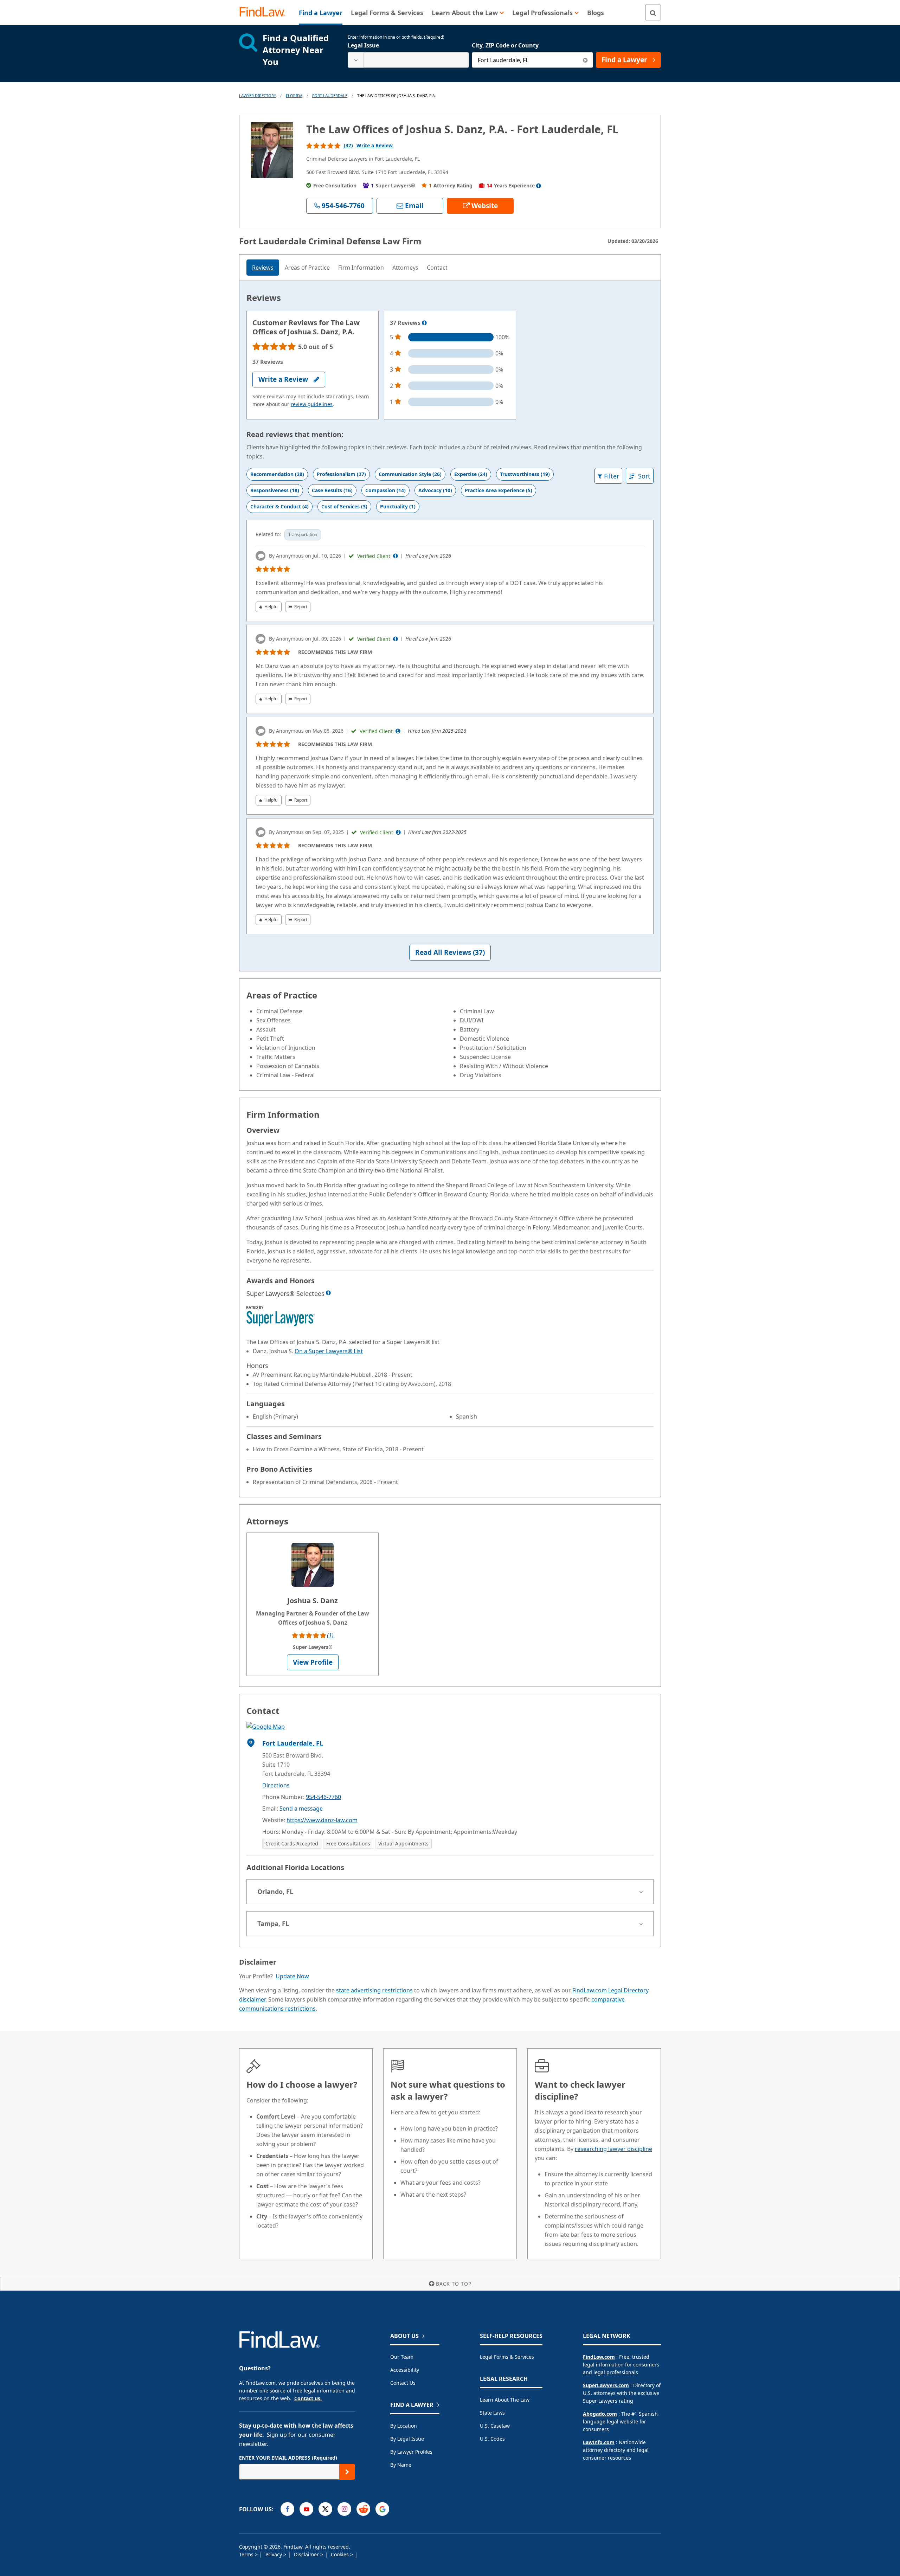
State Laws (492, 2413)
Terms (247, 2554)
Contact (437, 268)
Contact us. (308, 2398)
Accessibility (405, 2370)
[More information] (424, 323)
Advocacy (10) (435, 490)
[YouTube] (306, 2509)
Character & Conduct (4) (279, 506)
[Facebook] (287, 2509)
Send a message (301, 1809)
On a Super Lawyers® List (329, 1351)
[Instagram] (344, 2509)
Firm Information (361, 268)
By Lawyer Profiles (411, 2452)
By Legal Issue (407, 2439)
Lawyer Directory (258, 95)
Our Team (402, 2357)
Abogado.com (600, 2414)
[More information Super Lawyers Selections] (328, 1293)
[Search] (653, 12)
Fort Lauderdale (330, 95)
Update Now (292, 1976)
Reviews (263, 268)
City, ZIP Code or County (505, 45)
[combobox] (408, 60)
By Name (401, 2465)
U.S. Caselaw (495, 2426)
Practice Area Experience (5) (499, 490)
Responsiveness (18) (275, 490)
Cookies (340, 2554)
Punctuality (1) (398, 506)
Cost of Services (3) (344, 506)
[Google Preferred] (382, 2509)
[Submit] (347, 2472)
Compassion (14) (385, 490)
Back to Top (454, 2284)
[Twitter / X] (325, 2509)
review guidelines (312, 404)
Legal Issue (363, 45)
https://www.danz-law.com (322, 1820)
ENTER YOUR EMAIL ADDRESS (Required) (288, 2458)
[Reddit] (363, 2509)
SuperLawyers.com (606, 2385)
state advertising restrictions (374, 1990)
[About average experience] (539, 186)
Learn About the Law (505, 2400)
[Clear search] (585, 60)
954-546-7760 (323, 1797)
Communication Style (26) (410, 474)
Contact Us (403, 2383)
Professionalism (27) (341, 474)
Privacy (274, 2554)
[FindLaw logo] (265, 12)
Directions (276, 1785)
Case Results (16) (332, 490)
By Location (404, 2426)
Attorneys (405, 268)
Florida (294, 95)
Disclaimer (307, 2554)
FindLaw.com (599, 2357)
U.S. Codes (492, 2439)
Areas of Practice (307, 268)
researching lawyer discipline (613, 2149)
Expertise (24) (471, 474)
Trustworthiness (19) (525, 474)
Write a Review (375, 145)
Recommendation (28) (277, 474)
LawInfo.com (599, 2442)
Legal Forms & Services (507, 2357)
